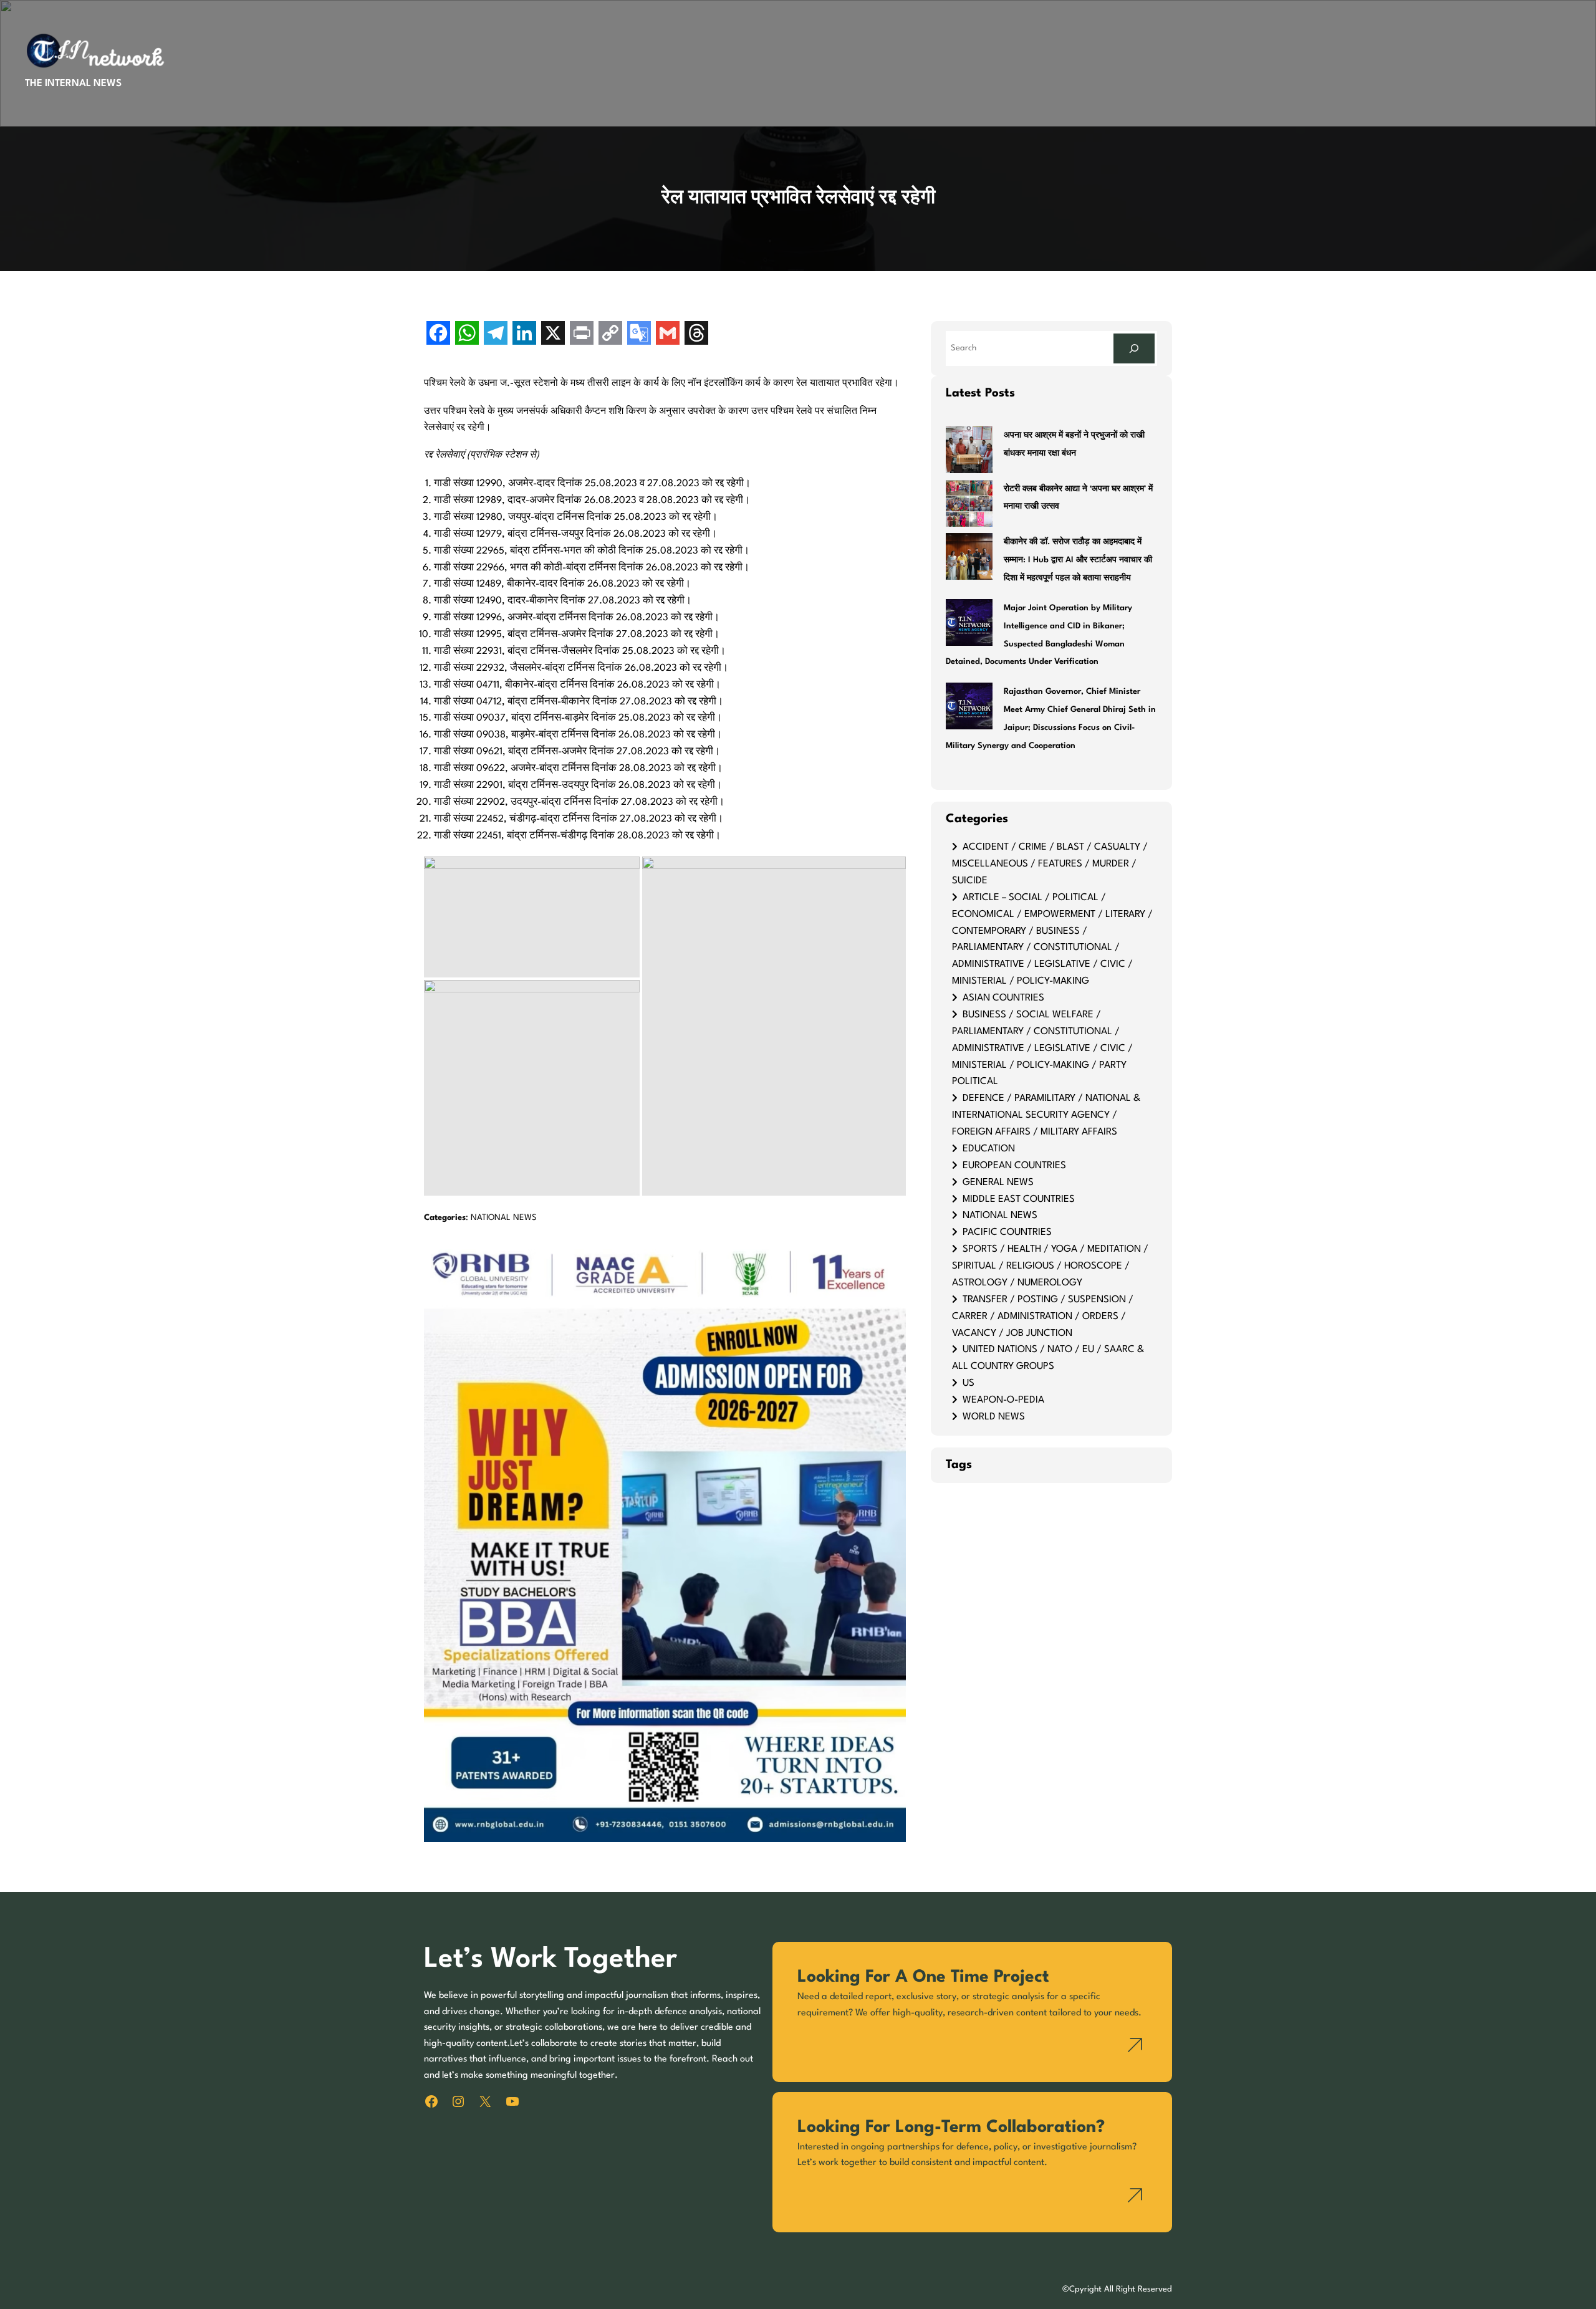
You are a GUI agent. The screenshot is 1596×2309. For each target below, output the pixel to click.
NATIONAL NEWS (504, 1218)
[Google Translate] (639, 334)
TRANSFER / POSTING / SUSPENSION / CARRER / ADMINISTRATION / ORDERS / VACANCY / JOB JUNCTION (1043, 1317)
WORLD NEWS (994, 1417)
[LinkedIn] (524, 334)
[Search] (1134, 348)
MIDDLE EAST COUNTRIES (1019, 1199)
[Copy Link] (610, 334)
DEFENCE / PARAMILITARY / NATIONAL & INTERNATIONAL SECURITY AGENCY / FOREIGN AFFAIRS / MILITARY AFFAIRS (1046, 1115)
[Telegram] (496, 334)
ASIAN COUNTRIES (1003, 998)
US (969, 1383)
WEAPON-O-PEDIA (1003, 1400)
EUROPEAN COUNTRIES (1014, 1166)
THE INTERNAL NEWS (73, 84)
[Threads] (696, 334)
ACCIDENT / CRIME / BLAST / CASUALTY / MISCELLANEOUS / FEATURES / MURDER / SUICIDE (1050, 864)
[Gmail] (668, 334)
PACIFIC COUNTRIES (1007, 1232)
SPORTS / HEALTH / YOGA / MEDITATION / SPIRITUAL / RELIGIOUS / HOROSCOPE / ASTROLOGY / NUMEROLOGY (1050, 1266)
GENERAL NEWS (998, 1183)
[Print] (582, 334)
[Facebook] (438, 334)
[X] (553, 334)
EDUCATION (989, 1149)
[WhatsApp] (467, 334)
